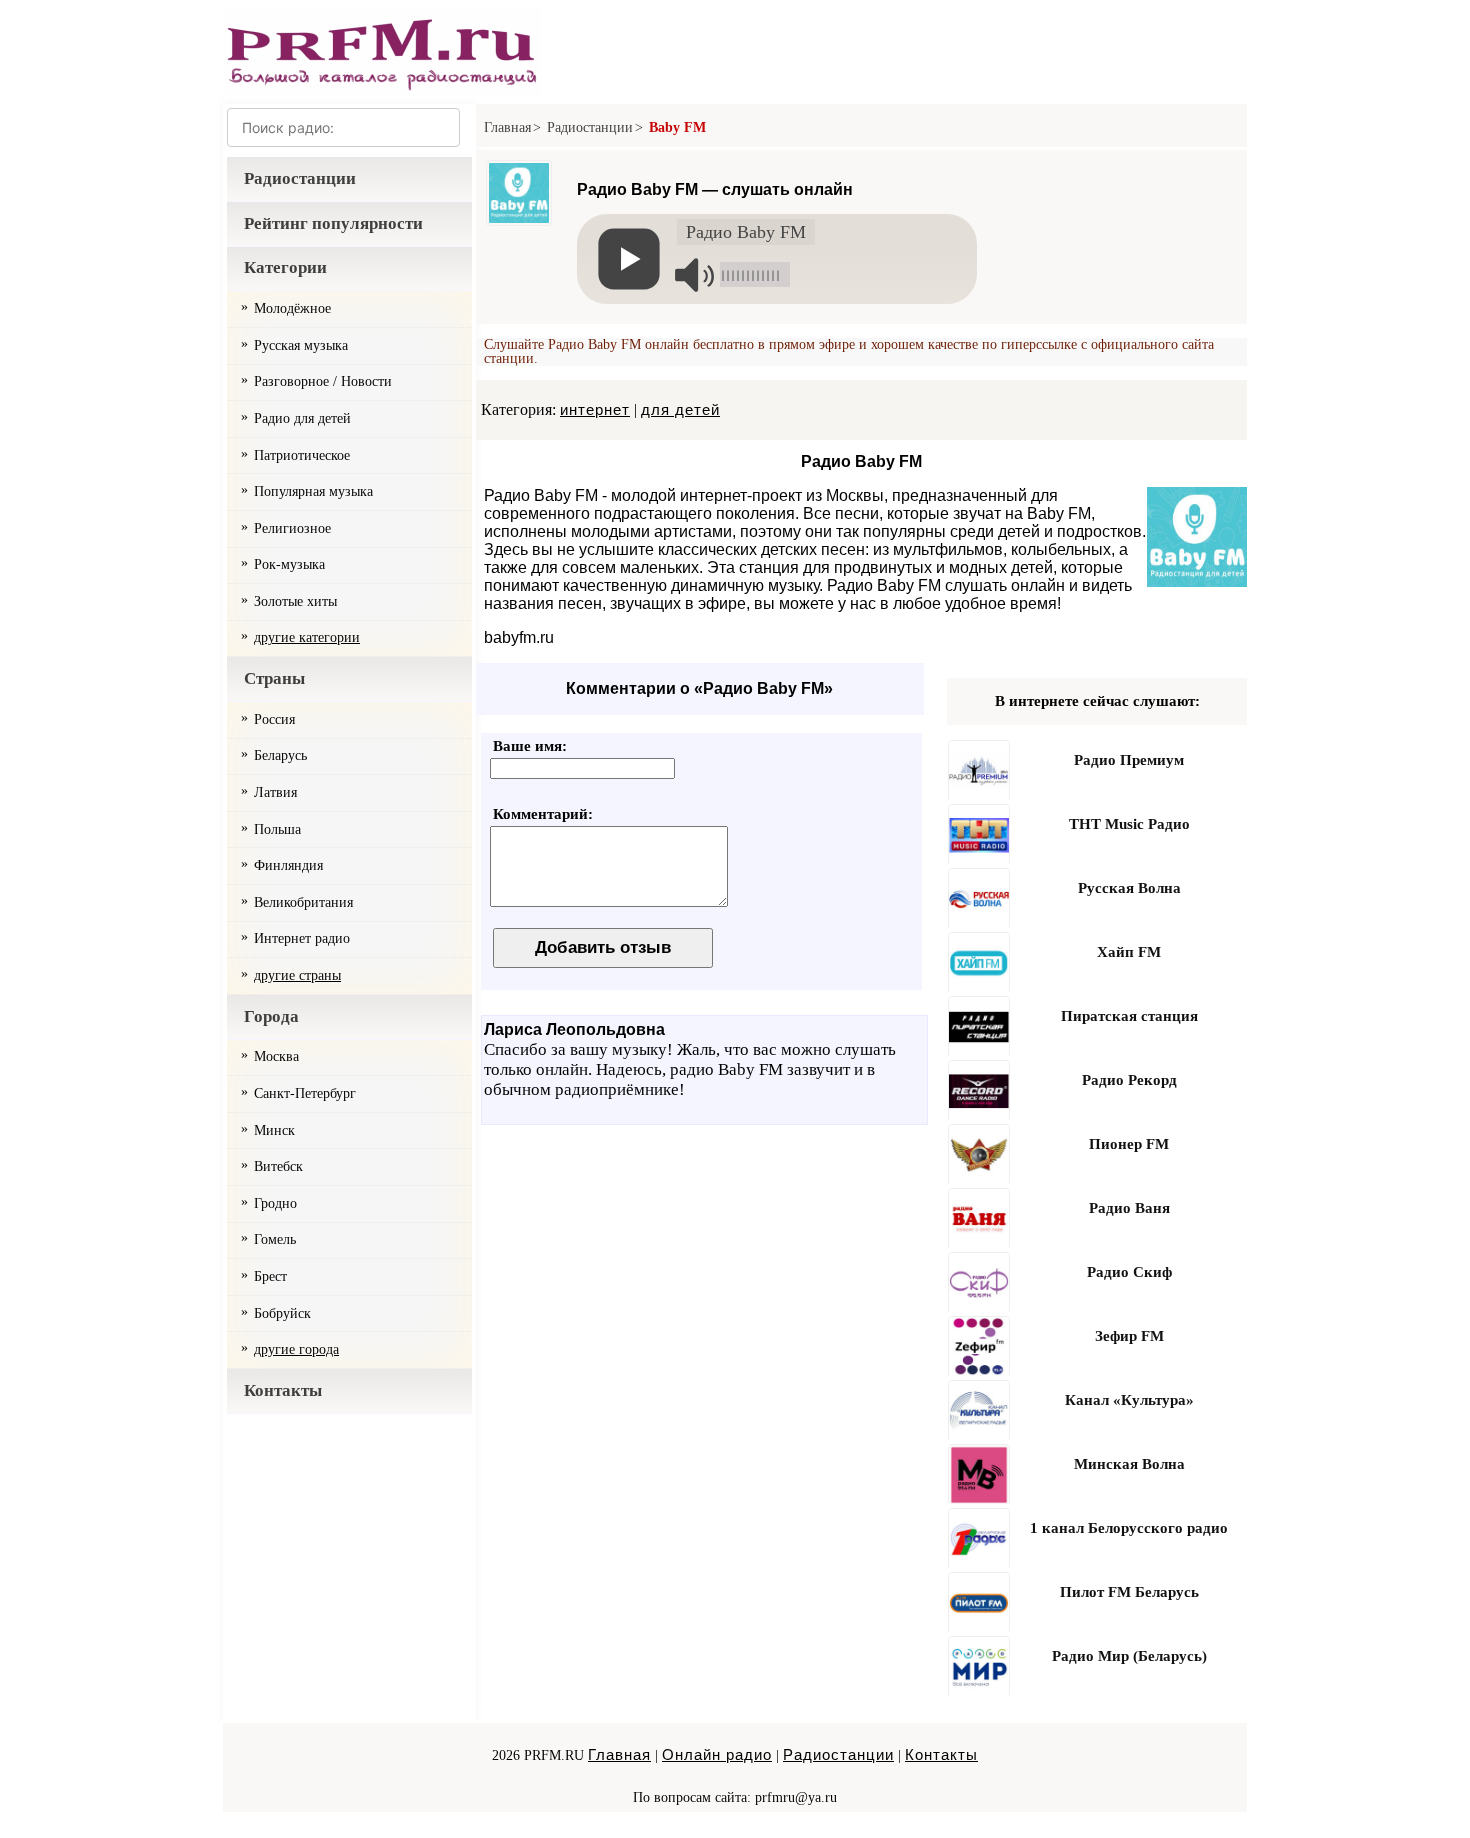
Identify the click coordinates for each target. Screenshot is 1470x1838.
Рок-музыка (289, 564)
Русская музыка (301, 345)
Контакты (283, 1390)
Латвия (275, 792)
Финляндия (288, 865)
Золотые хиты (295, 601)
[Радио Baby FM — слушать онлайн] (519, 237)
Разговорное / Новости (323, 381)
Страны (274, 678)
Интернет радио (302, 938)
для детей (680, 409)
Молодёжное (292, 308)
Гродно (275, 1203)
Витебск (278, 1166)
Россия (274, 719)
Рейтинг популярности (333, 223)
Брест (270, 1276)
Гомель (275, 1239)
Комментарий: (543, 814)
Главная (507, 127)
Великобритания (303, 902)
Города (271, 1016)
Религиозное (292, 528)
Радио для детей (302, 418)
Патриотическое (302, 455)
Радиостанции (300, 178)
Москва (276, 1056)
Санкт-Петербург (305, 1093)
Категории (285, 267)
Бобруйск (282, 1313)
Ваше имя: (530, 746)
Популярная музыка (313, 491)
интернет (595, 409)
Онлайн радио (717, 1754)
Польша (277, 829)
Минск (274, 1130)
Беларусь (280, 755)
